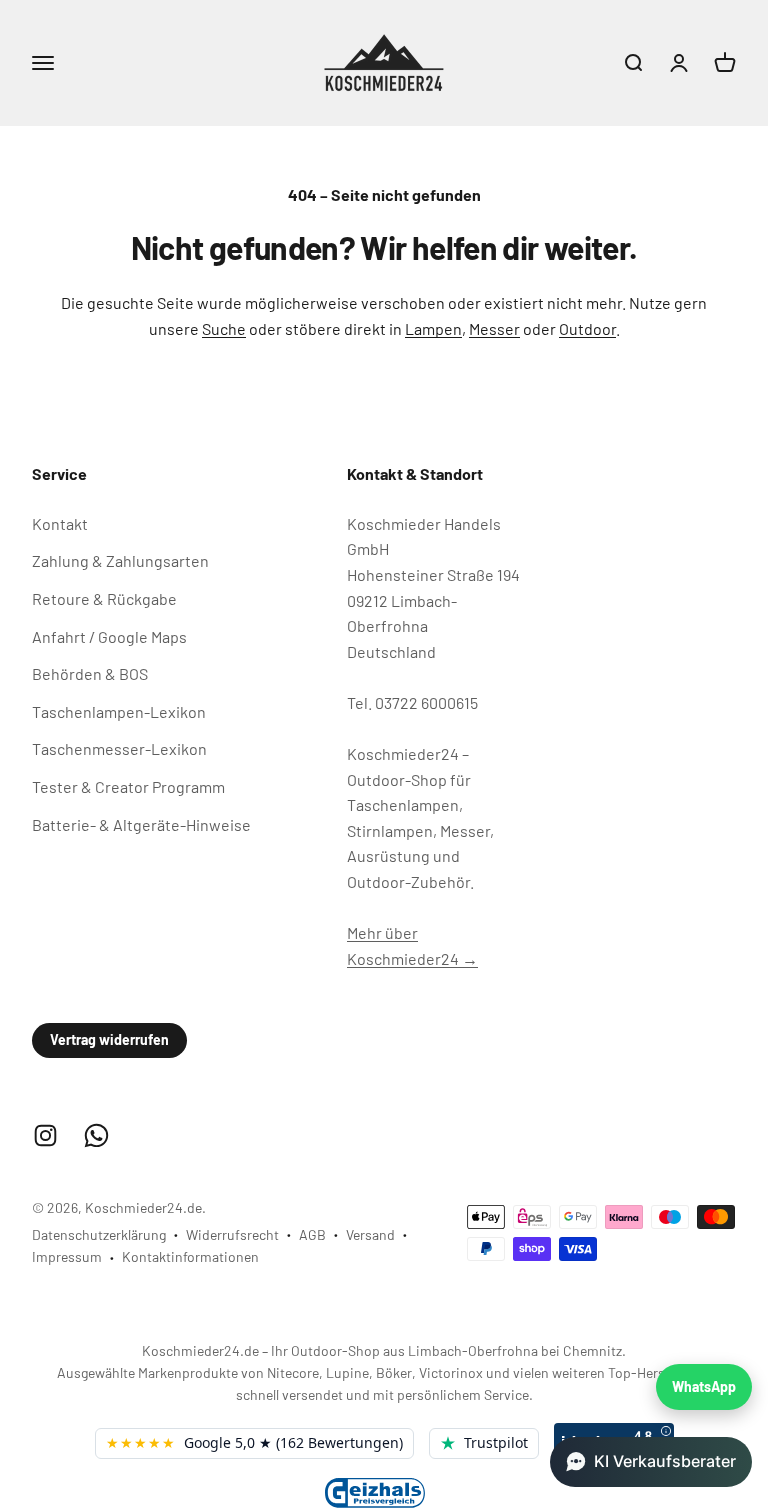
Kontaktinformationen (190, 1256)
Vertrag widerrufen (109, 1039)
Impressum (67, 1256)
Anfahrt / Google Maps (109, 636)
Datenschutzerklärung (99, 1234)
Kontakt (60, 523)
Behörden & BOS (90, 673)
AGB (312, 1234)
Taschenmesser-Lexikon (119, 748)
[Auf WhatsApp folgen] (96, 1135)
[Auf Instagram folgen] (45, 1135)
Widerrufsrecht (232, 1234)
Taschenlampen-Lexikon (119, 711)
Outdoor (587, 328)
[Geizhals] (375, 1492)
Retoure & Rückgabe (104, 598)
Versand (370, 1234)
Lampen (433, 328)
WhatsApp (704, 1386)
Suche (224, 328)
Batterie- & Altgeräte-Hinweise (141, 824)
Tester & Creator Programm (128, 786)
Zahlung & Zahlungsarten (120, 560)
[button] (651, 1462)
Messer (494, 328)
